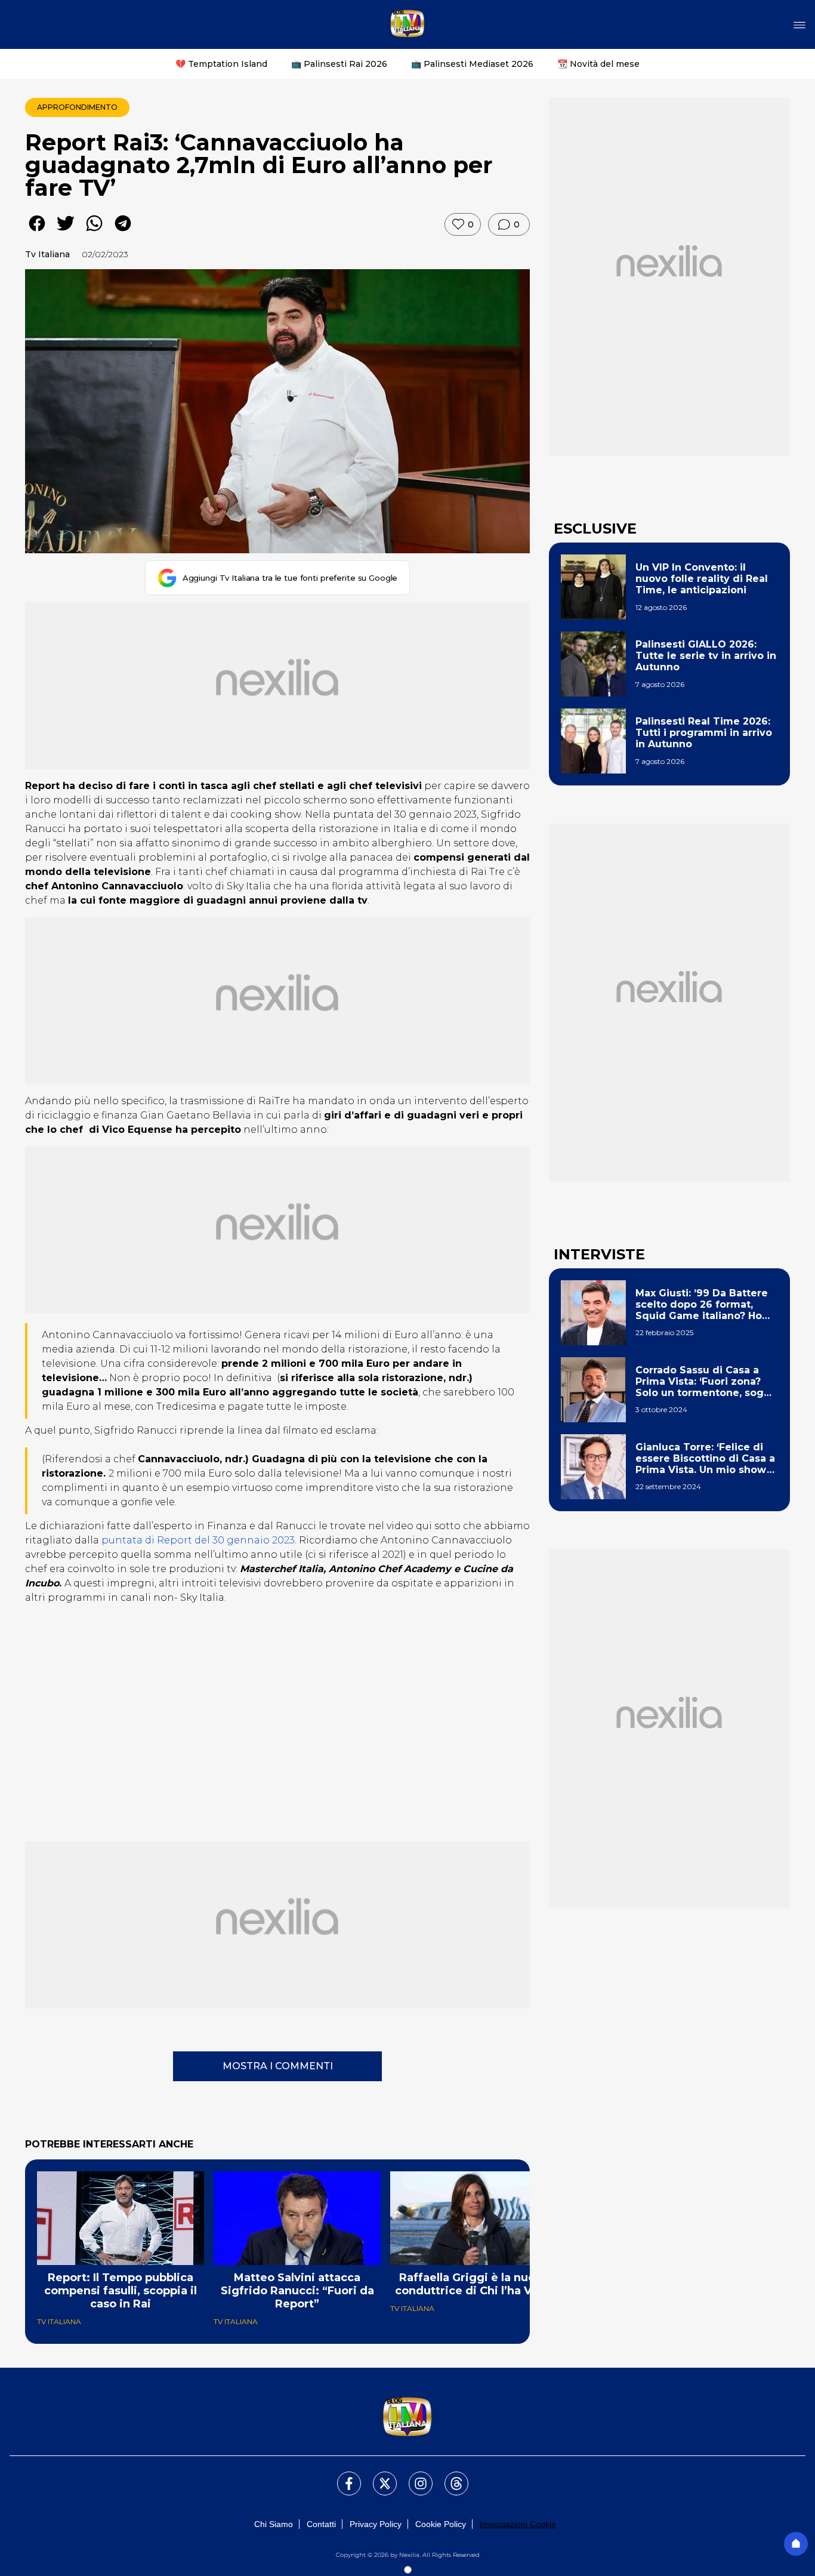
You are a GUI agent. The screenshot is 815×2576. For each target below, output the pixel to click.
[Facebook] (342, 2476)
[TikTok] (449, 2476)
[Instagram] (413, 2476)
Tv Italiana (47, 254)
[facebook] (37, 232)
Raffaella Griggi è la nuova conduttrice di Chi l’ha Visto (474, 2284)
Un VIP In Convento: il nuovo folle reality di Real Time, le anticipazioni (702, 579)
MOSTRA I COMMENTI (278, 2066)
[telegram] (123, 232)
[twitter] (66, 232)
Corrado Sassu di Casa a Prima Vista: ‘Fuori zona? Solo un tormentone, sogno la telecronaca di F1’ (706, 1382)
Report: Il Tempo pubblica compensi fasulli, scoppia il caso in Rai (121, 2291)
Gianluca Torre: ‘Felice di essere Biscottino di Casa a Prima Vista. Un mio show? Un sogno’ (705, 1459)
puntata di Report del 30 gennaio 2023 (198, 1540)
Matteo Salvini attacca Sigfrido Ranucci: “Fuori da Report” (297, 2291)
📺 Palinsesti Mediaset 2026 (472, 64)
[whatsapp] (94, 232)
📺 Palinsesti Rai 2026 (339, 64)
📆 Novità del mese (598, 64)
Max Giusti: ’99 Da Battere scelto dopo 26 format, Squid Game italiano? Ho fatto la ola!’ (702, 1305)
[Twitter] (378, 2476)
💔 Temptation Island (221, 64)
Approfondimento (77, 107)
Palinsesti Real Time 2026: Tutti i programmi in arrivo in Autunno (704, 733)
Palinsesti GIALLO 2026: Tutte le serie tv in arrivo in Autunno (706, 656)
